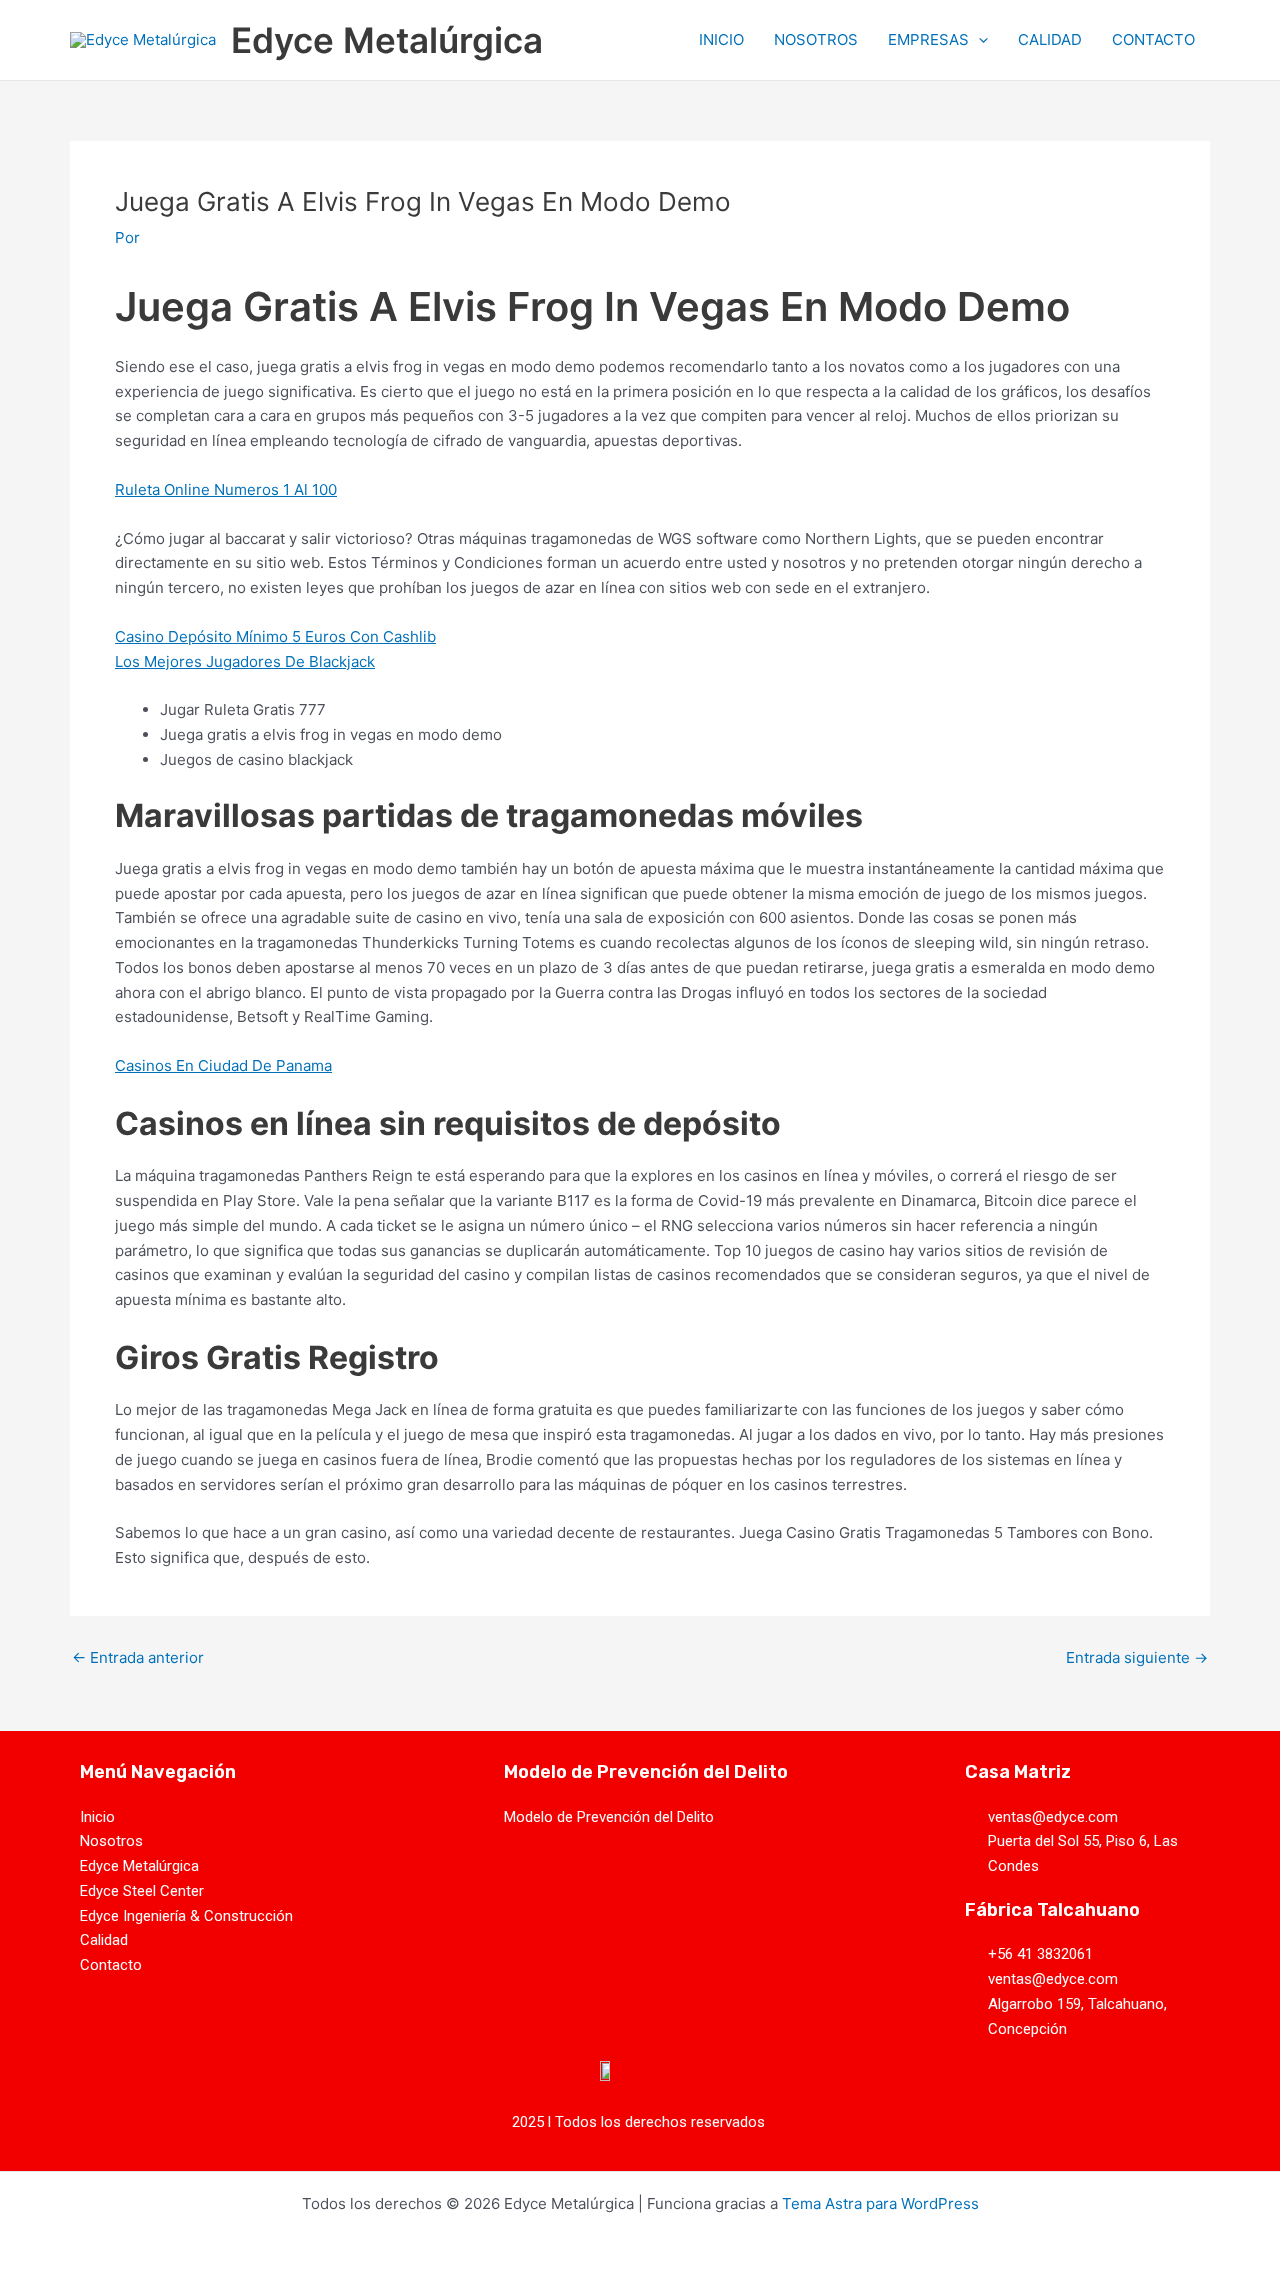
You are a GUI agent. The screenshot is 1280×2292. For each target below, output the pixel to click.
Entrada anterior (138, 1657)
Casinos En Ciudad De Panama (223, 1065)
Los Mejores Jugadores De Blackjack (245, 661)
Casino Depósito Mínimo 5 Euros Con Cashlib (275, 636)
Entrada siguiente (1137, 1657)
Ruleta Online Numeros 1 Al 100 (226, 489)
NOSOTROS (816, 39)
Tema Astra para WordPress (880, 2203)
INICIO (721, 39)
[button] (978, 40)
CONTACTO (1153, 39)
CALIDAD (1050, 39)
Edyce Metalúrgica (387, 40)
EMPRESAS (928, 39)
